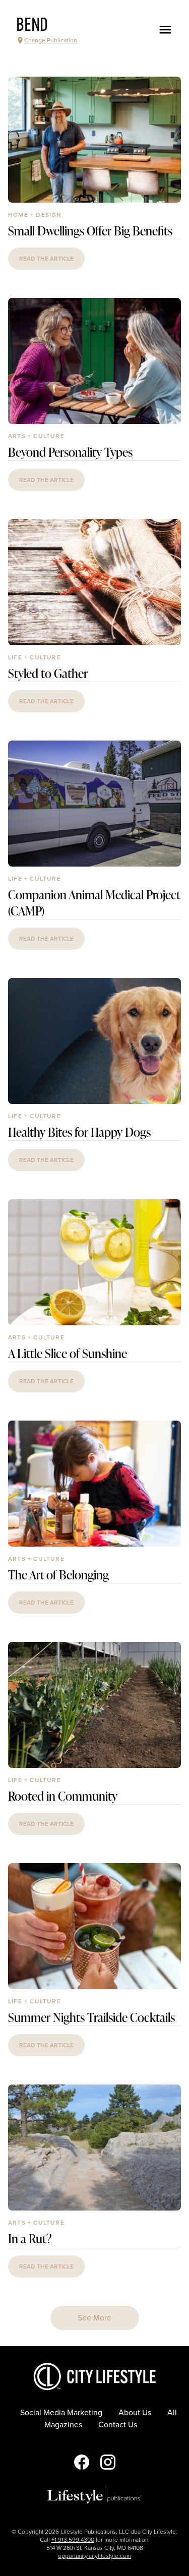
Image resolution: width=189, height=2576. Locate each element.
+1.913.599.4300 (73, 2540)
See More (94, 2318)
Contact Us (118, 2425)
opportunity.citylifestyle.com (94, 2556)
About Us (135, 2413)
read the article (46, 259)
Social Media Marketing (61, 2413)
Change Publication (51, 40)
